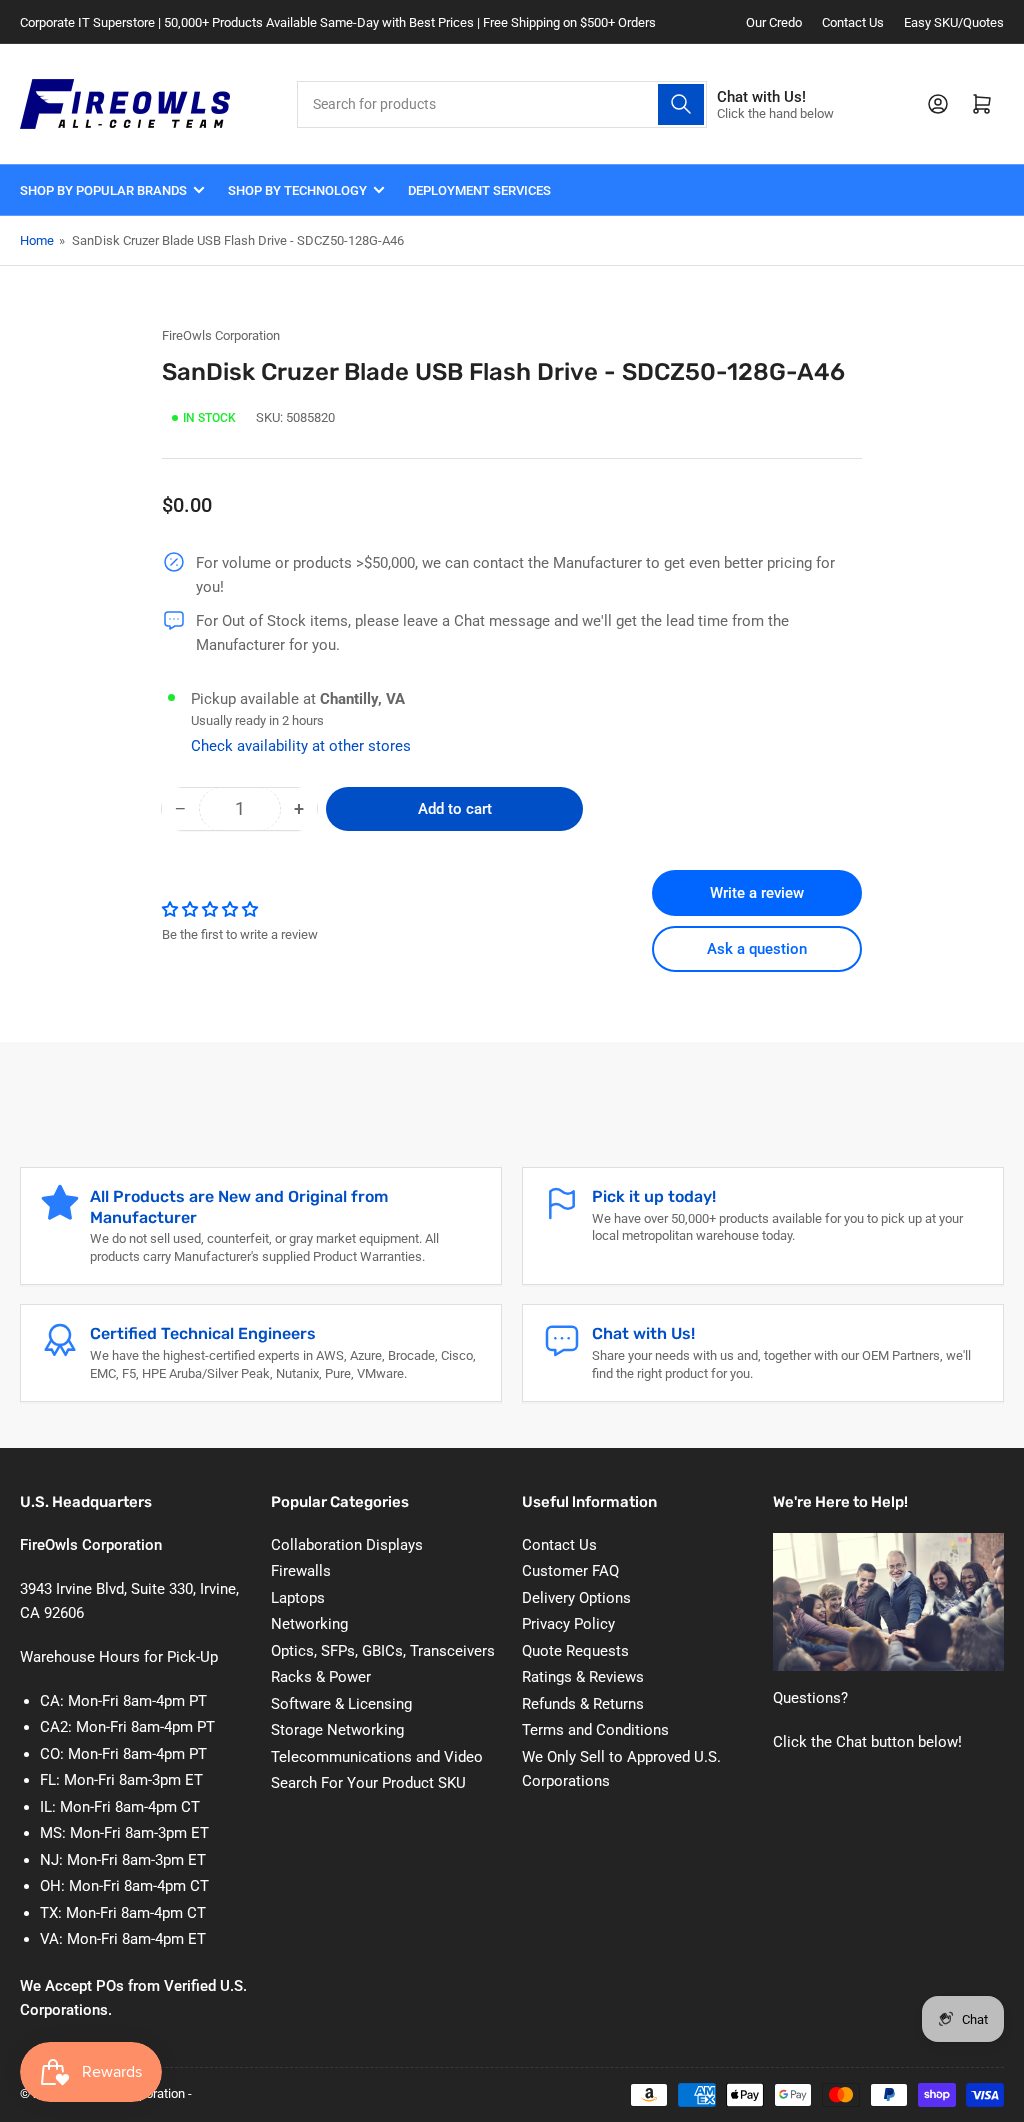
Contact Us (853, 22)
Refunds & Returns (583, 1704)
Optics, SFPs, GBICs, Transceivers (383, 1651)
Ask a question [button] (757, 949)
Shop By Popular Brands (103, 190)
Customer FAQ (570, 1571)
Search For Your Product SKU (368, 1783)
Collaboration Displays (347, 1545)
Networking (309, 1624)
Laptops (298, 1598)
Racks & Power (321, 1677)
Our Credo (774, 22)
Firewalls (301, 1571)
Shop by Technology (297, 190)
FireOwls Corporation (221, 335)
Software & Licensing (341, 1704)
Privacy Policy (568, 1624)
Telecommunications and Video (377, 1757)
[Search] (681, 104)
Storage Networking (337, 1730)
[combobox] (502, 104)
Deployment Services (479, 190)
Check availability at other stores (301, 746)
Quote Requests (575, 1651)
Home (37, 240)
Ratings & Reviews (583, 1677)
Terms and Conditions (595, 1730)
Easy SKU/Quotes (954, 22)
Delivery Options (576, 1598)
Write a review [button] (757, 893)
